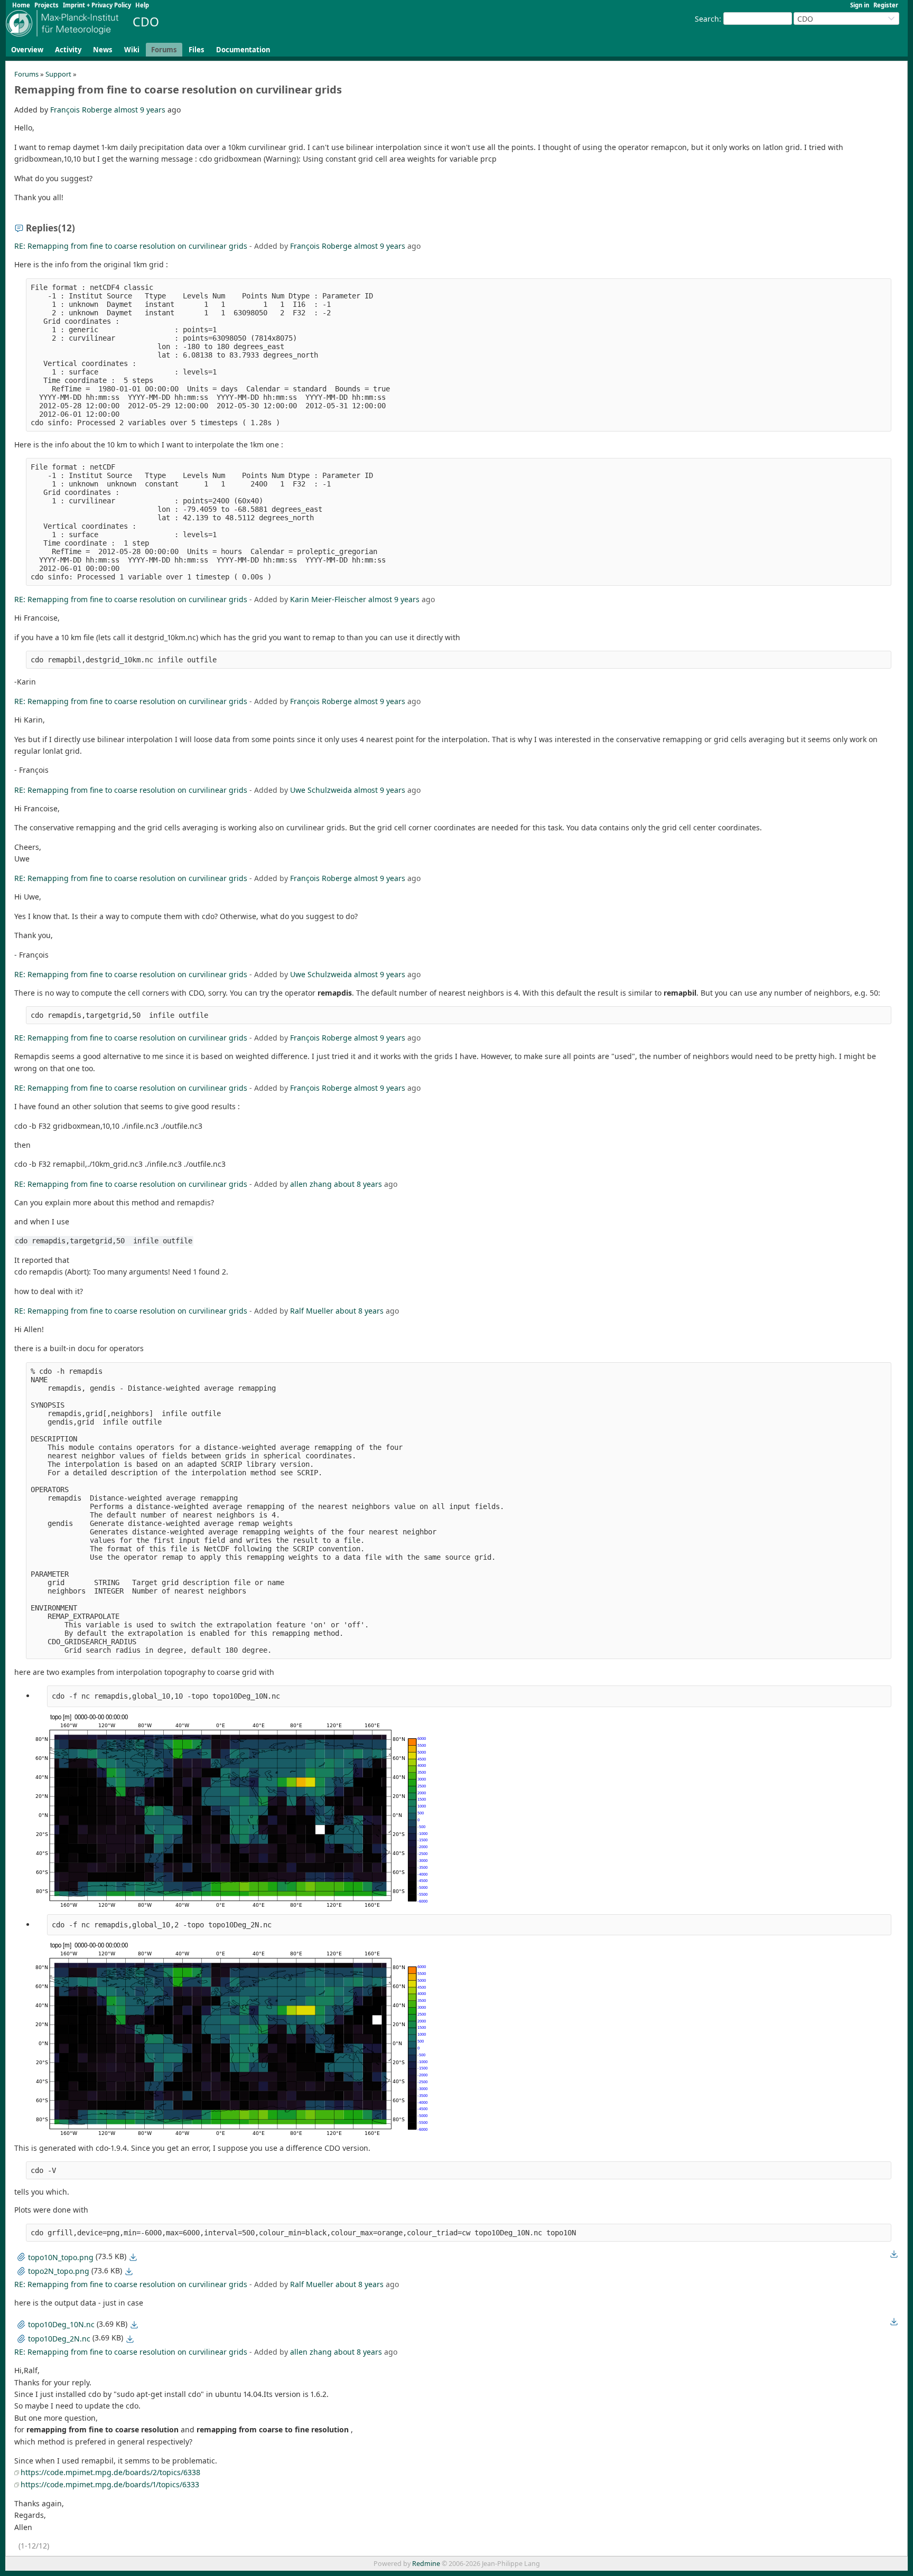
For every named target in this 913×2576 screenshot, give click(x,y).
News (103, 50)
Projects (46, 5)
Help (142, 5)
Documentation (243, 50)
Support (58, 74)
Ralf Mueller (312, 1311)
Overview (27, 50)
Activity (68, 50)
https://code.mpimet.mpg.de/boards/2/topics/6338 (110, 2472)
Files (197, 50)
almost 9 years (140, 110)
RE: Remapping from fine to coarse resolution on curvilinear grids (131, 246)
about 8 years (358, 1184)
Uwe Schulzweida (321, 790)
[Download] (133, 2257)
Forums (164, 50)
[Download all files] (894, 2254)
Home (21, 5)
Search (707, 19)
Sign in (860, 5)
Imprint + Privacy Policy (97, 5)
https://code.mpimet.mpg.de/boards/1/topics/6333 (110, 2484)
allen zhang (311, 1184)
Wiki (132, 50)
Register (886, 5)
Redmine (426, 2564)
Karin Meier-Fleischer (328, 599)
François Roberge (81, 110)
